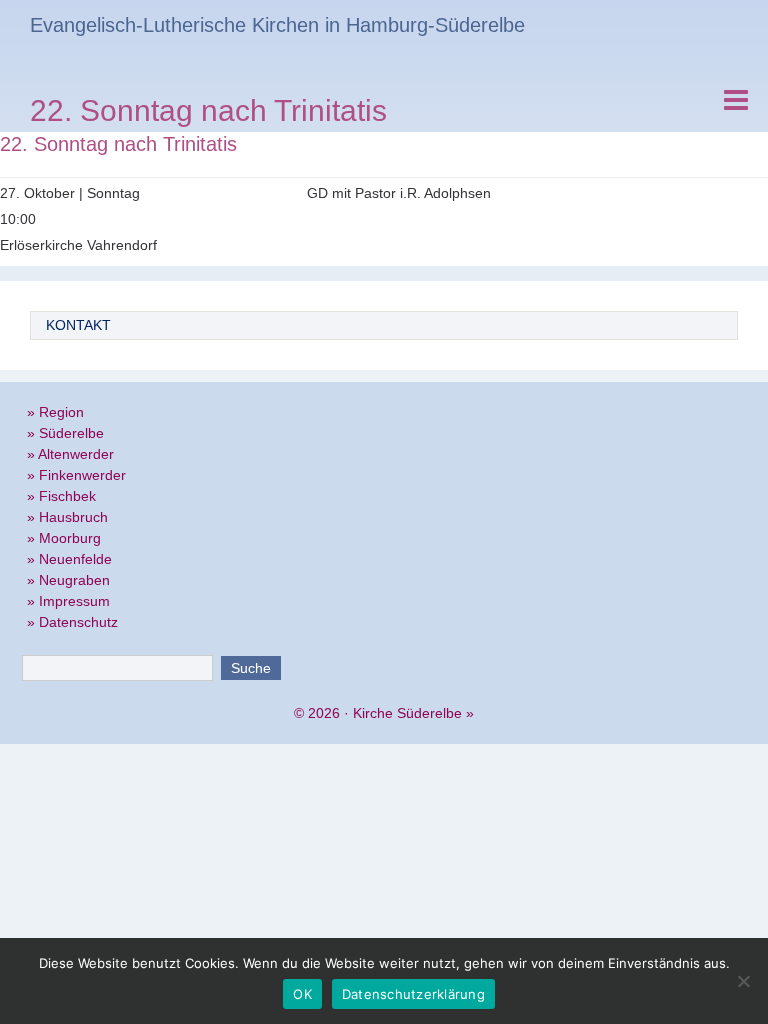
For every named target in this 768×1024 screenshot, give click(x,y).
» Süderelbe (65, 433)
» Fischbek (61, 496)
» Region (55, 412)
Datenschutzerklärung (413, 994)
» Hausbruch (67, 517)
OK (302, 994)
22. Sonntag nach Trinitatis (208, 113)
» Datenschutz (72, 622)
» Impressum (68, 601)
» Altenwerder (70, 454)
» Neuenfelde (69, 559)
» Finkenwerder (76, 475)
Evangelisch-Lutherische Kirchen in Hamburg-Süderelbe (277, 25)
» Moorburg (64, 538)
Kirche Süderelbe (407, 713)
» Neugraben (68, 580)
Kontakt (78, 325)
